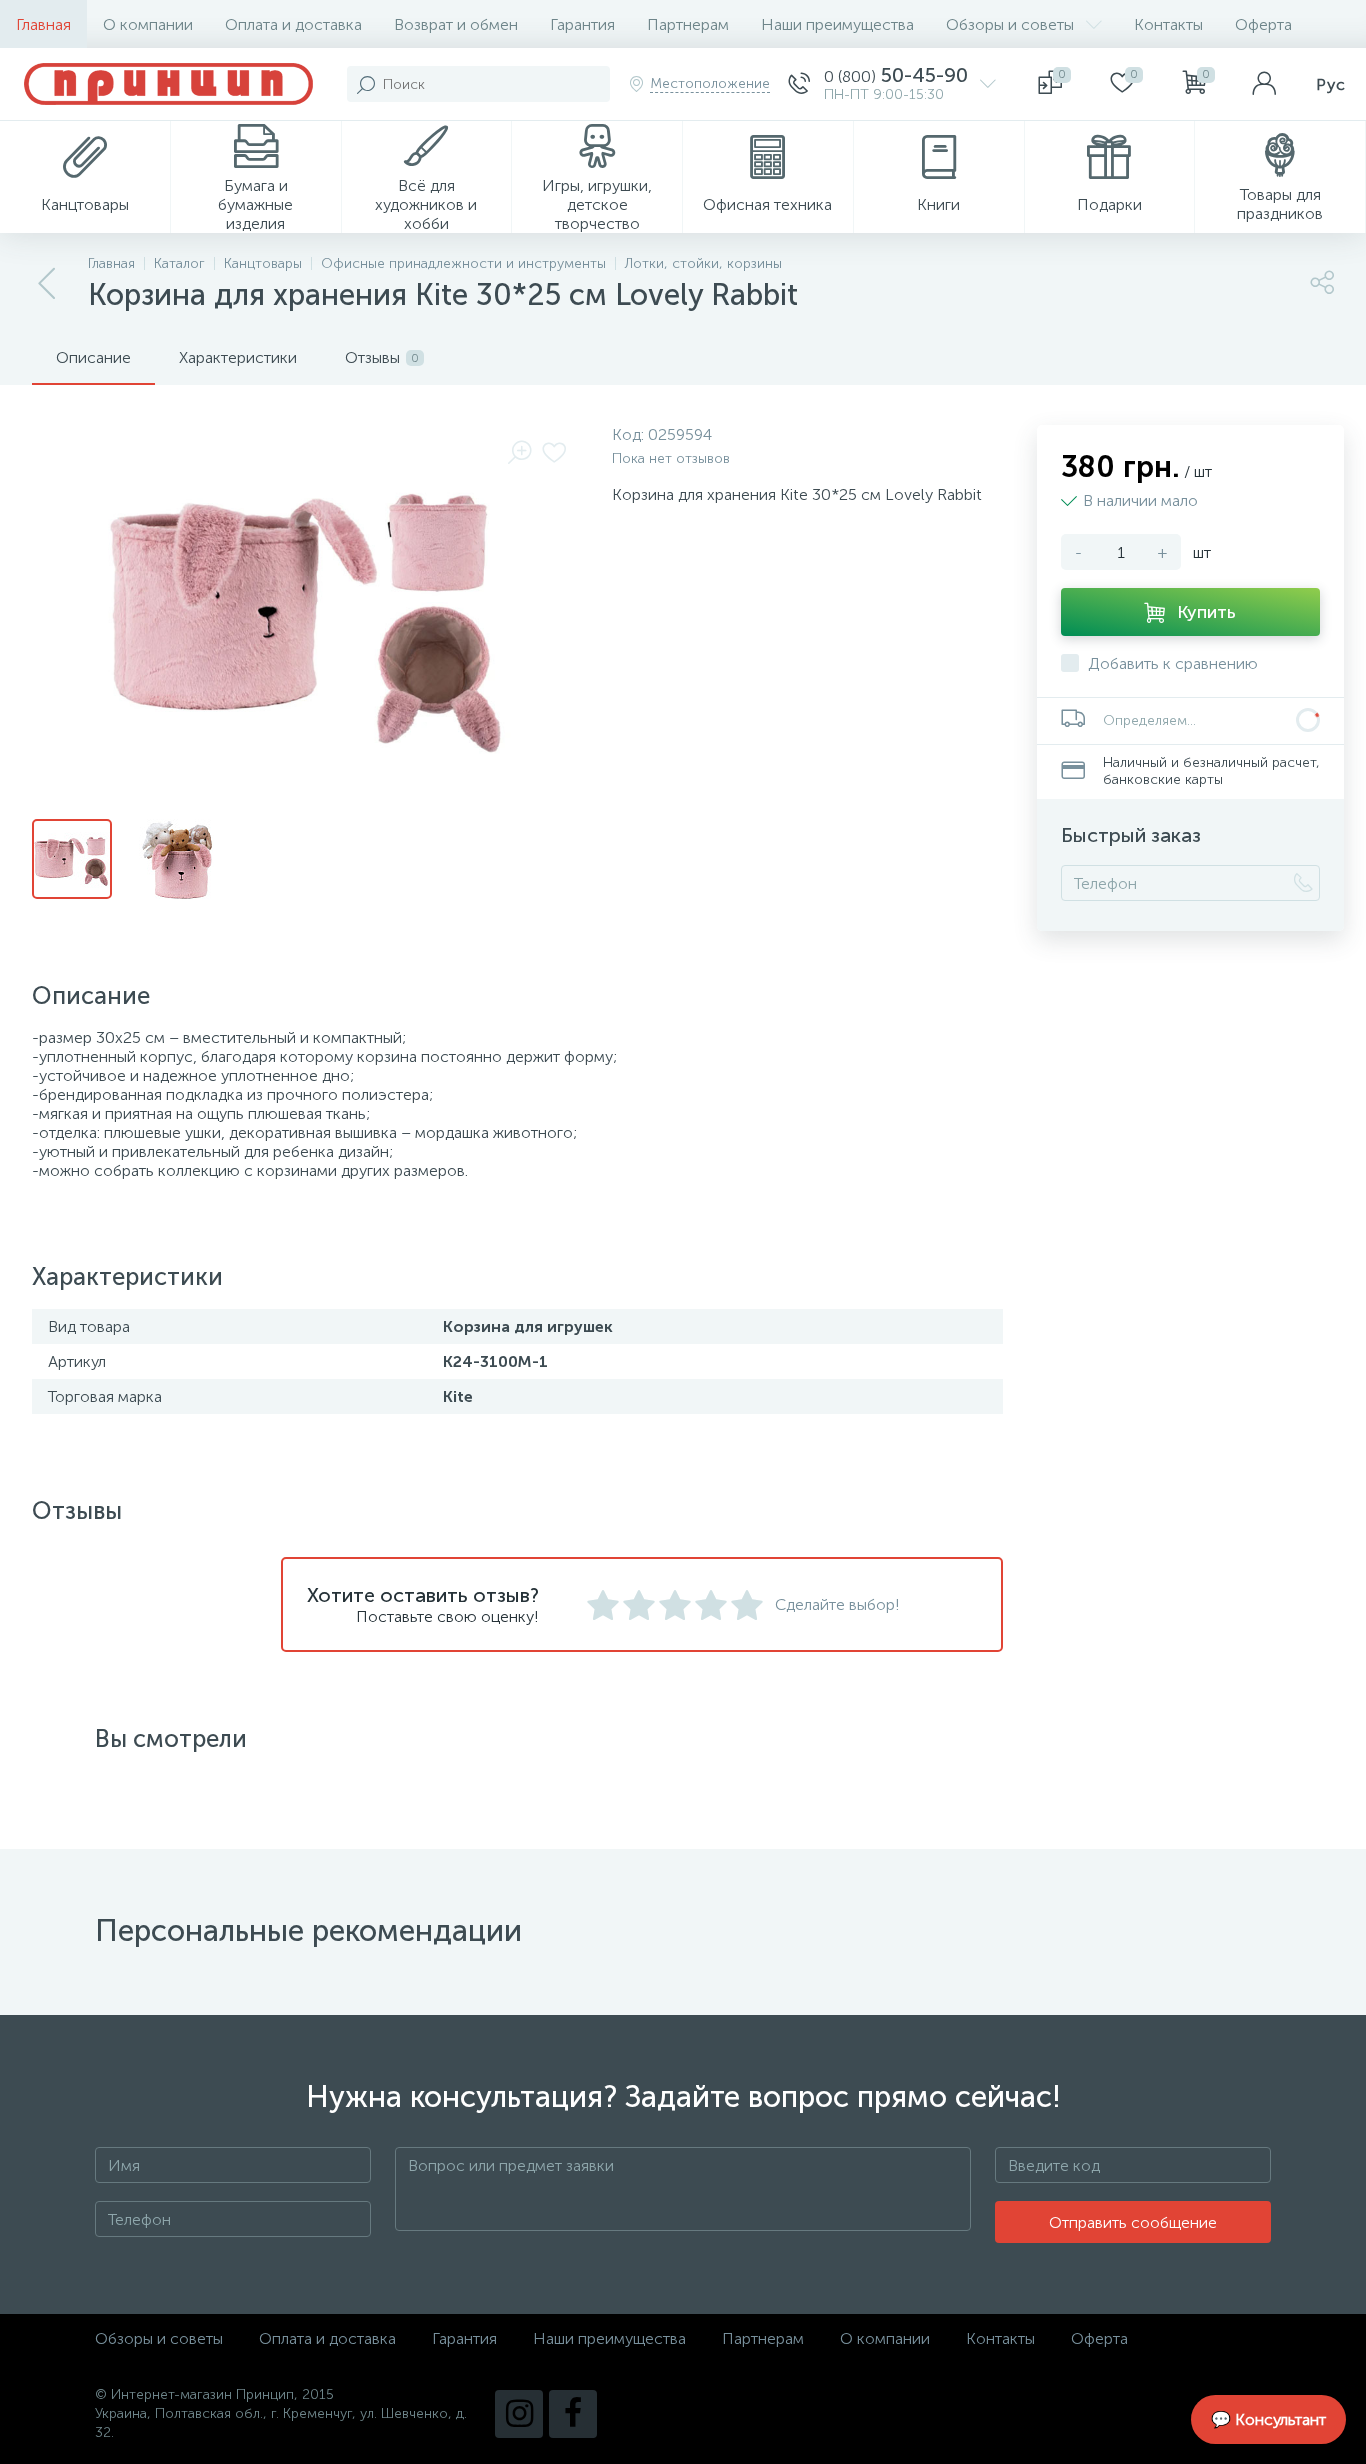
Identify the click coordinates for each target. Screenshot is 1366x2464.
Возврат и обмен (456, 24)
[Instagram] (519, 2414)
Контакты (1168, 24)
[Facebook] (573, 2414)
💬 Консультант (1268, 2419)
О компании (148, 24)
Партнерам (688, 24)
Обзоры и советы (1010, 24)
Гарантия (582, 24)
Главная (43, 24)
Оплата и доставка (293, 24)
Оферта (1263, 24)
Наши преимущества (837, 24)
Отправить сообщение (1133, 2222)
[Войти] (1264, 84)
